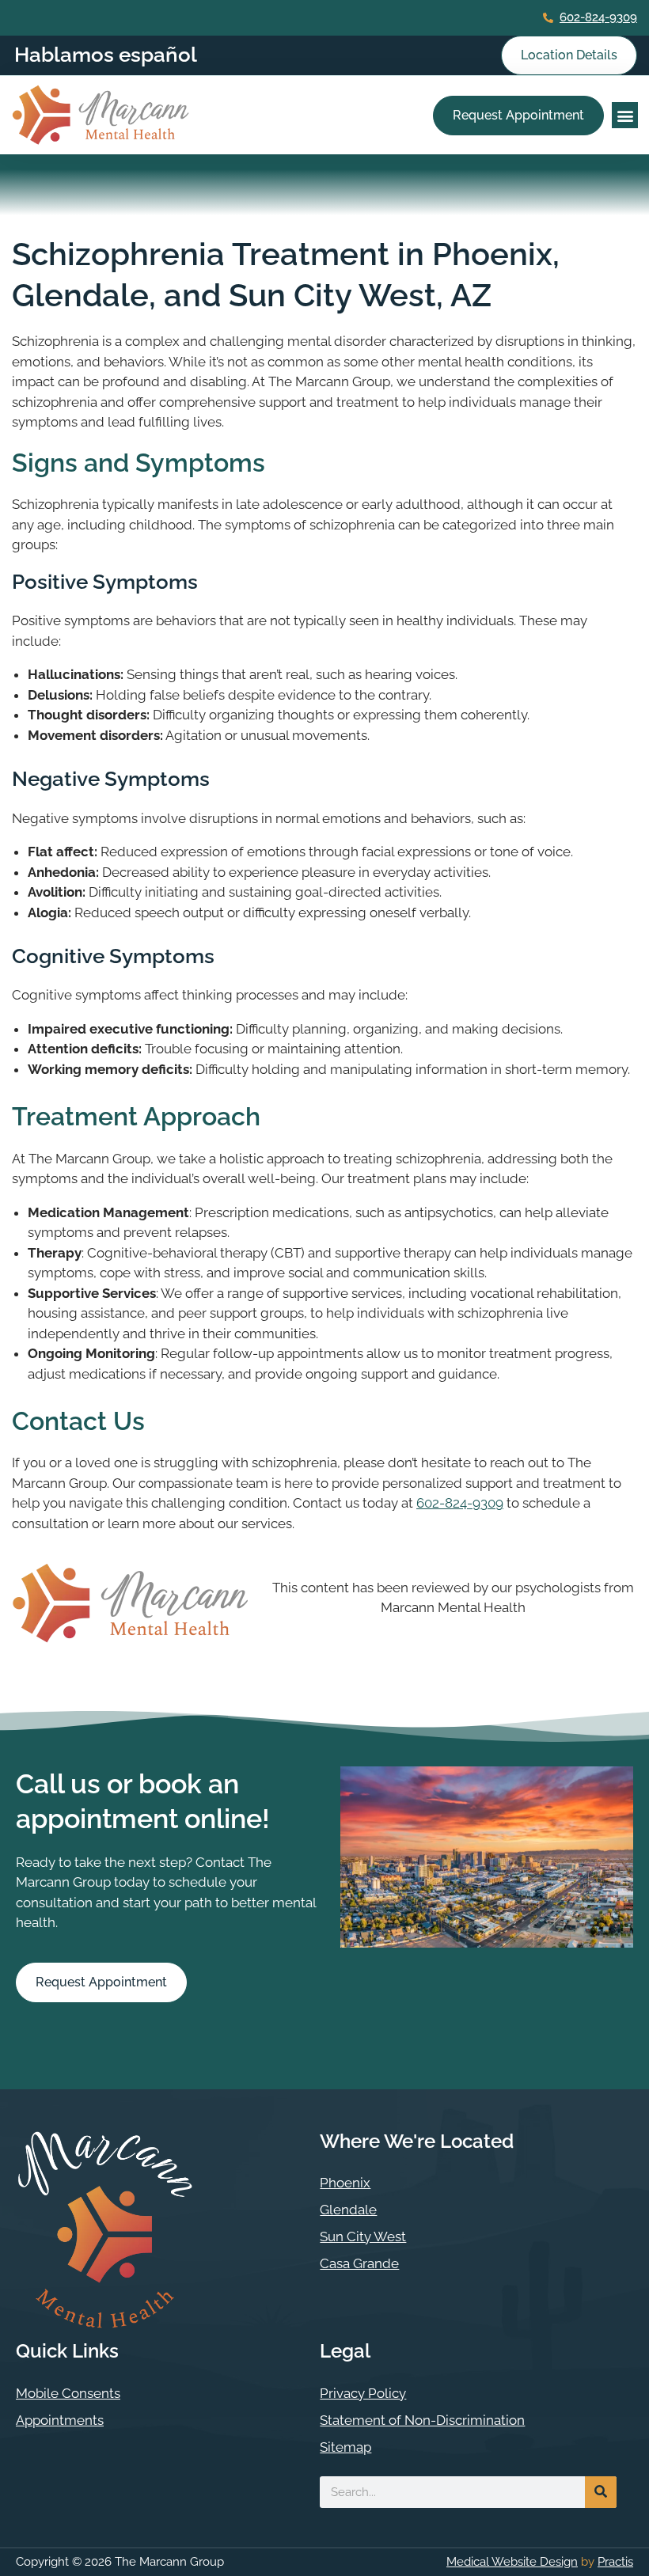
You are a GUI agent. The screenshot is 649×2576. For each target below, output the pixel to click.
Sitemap (345, 2447)
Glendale (348, 2210)
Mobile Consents (68, 2393)
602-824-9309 (598, 17)
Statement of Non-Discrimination (422, 2420)
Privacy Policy (363, 2393)
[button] (625, 115)
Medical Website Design (512, 2562)
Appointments (60, 2420)
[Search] (601, 2492)
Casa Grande (359, 2263)
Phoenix (345, 2183)
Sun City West (363, 2236)
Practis (615, 2562)
